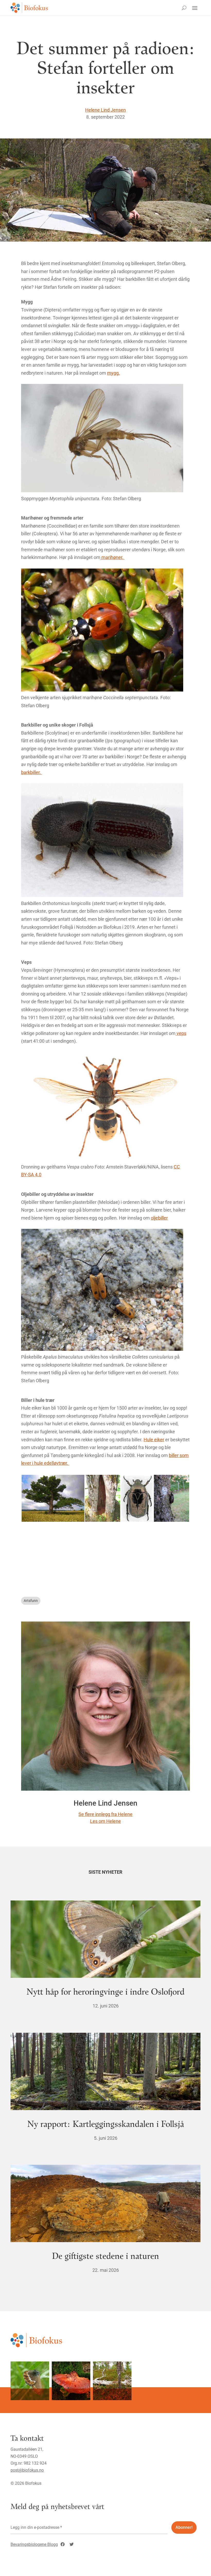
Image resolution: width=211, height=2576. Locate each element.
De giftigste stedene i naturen (105, 2255)
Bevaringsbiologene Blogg (34, 2544)
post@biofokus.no (27, 2470)
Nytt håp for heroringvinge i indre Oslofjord (105, 1991)
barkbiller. (32, 772)
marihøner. (112, 557)
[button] (53, 1498)
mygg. (113, 373)
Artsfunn (31, 1601)
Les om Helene (105, 1821)
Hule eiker (154, 1440)
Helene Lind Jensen (105, 110)
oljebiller (159, 1218)
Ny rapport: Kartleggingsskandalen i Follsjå (106, 2123)
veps (181, 1033)
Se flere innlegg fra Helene (105, 1814)
